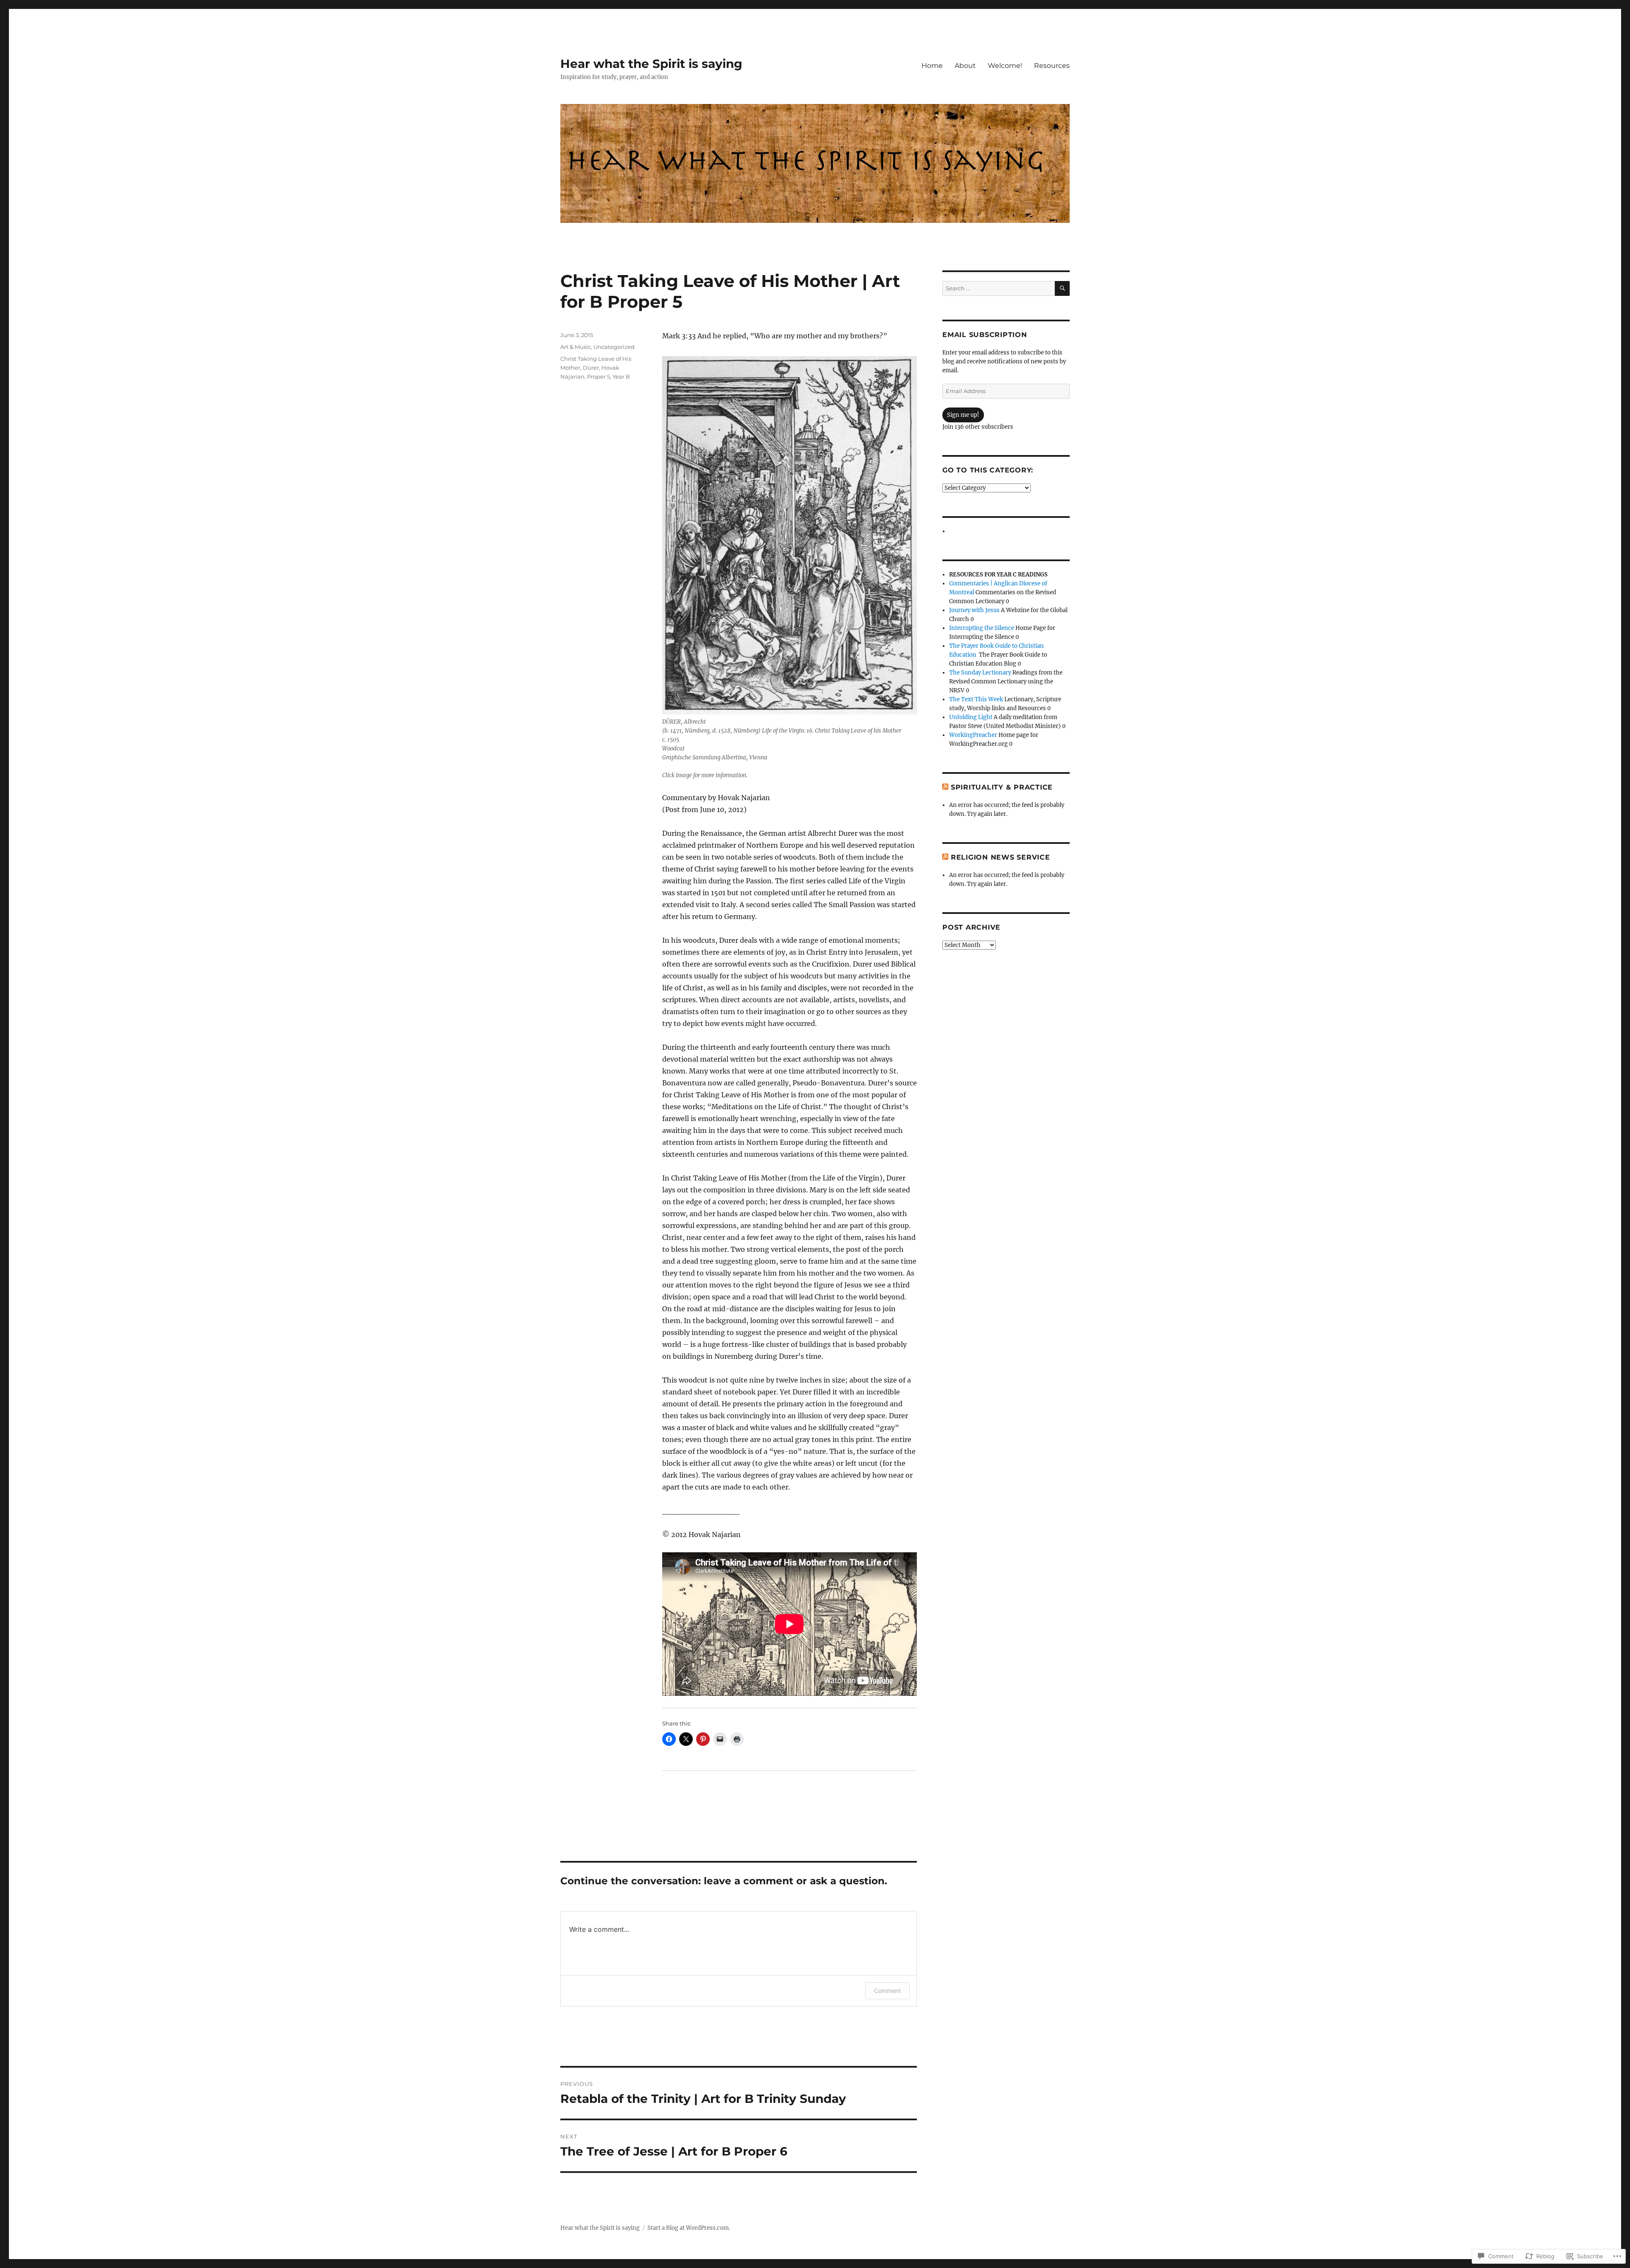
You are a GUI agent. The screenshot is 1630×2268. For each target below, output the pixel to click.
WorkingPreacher (973, 735)
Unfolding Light (971, 717)
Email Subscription (985, 335)
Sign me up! (963, 415)
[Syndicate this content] (945, 787)
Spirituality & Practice (1002, 787)
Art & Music (576, 347)
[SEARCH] (1062, 288)
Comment (887, 1991)
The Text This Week (976, 699)
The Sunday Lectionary (980, 673)
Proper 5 (599, 377)
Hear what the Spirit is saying (651, 64)
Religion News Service (1000, 857)
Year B (621, 377)
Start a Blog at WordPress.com (688, 2228)
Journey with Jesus (974, 610)
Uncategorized (614, 347)
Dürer (591, 368)
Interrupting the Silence (982, 628)
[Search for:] (999, 288)
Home (932, 66)
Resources (1052, 66)
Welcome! (1005, 66)
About (965, 66)
